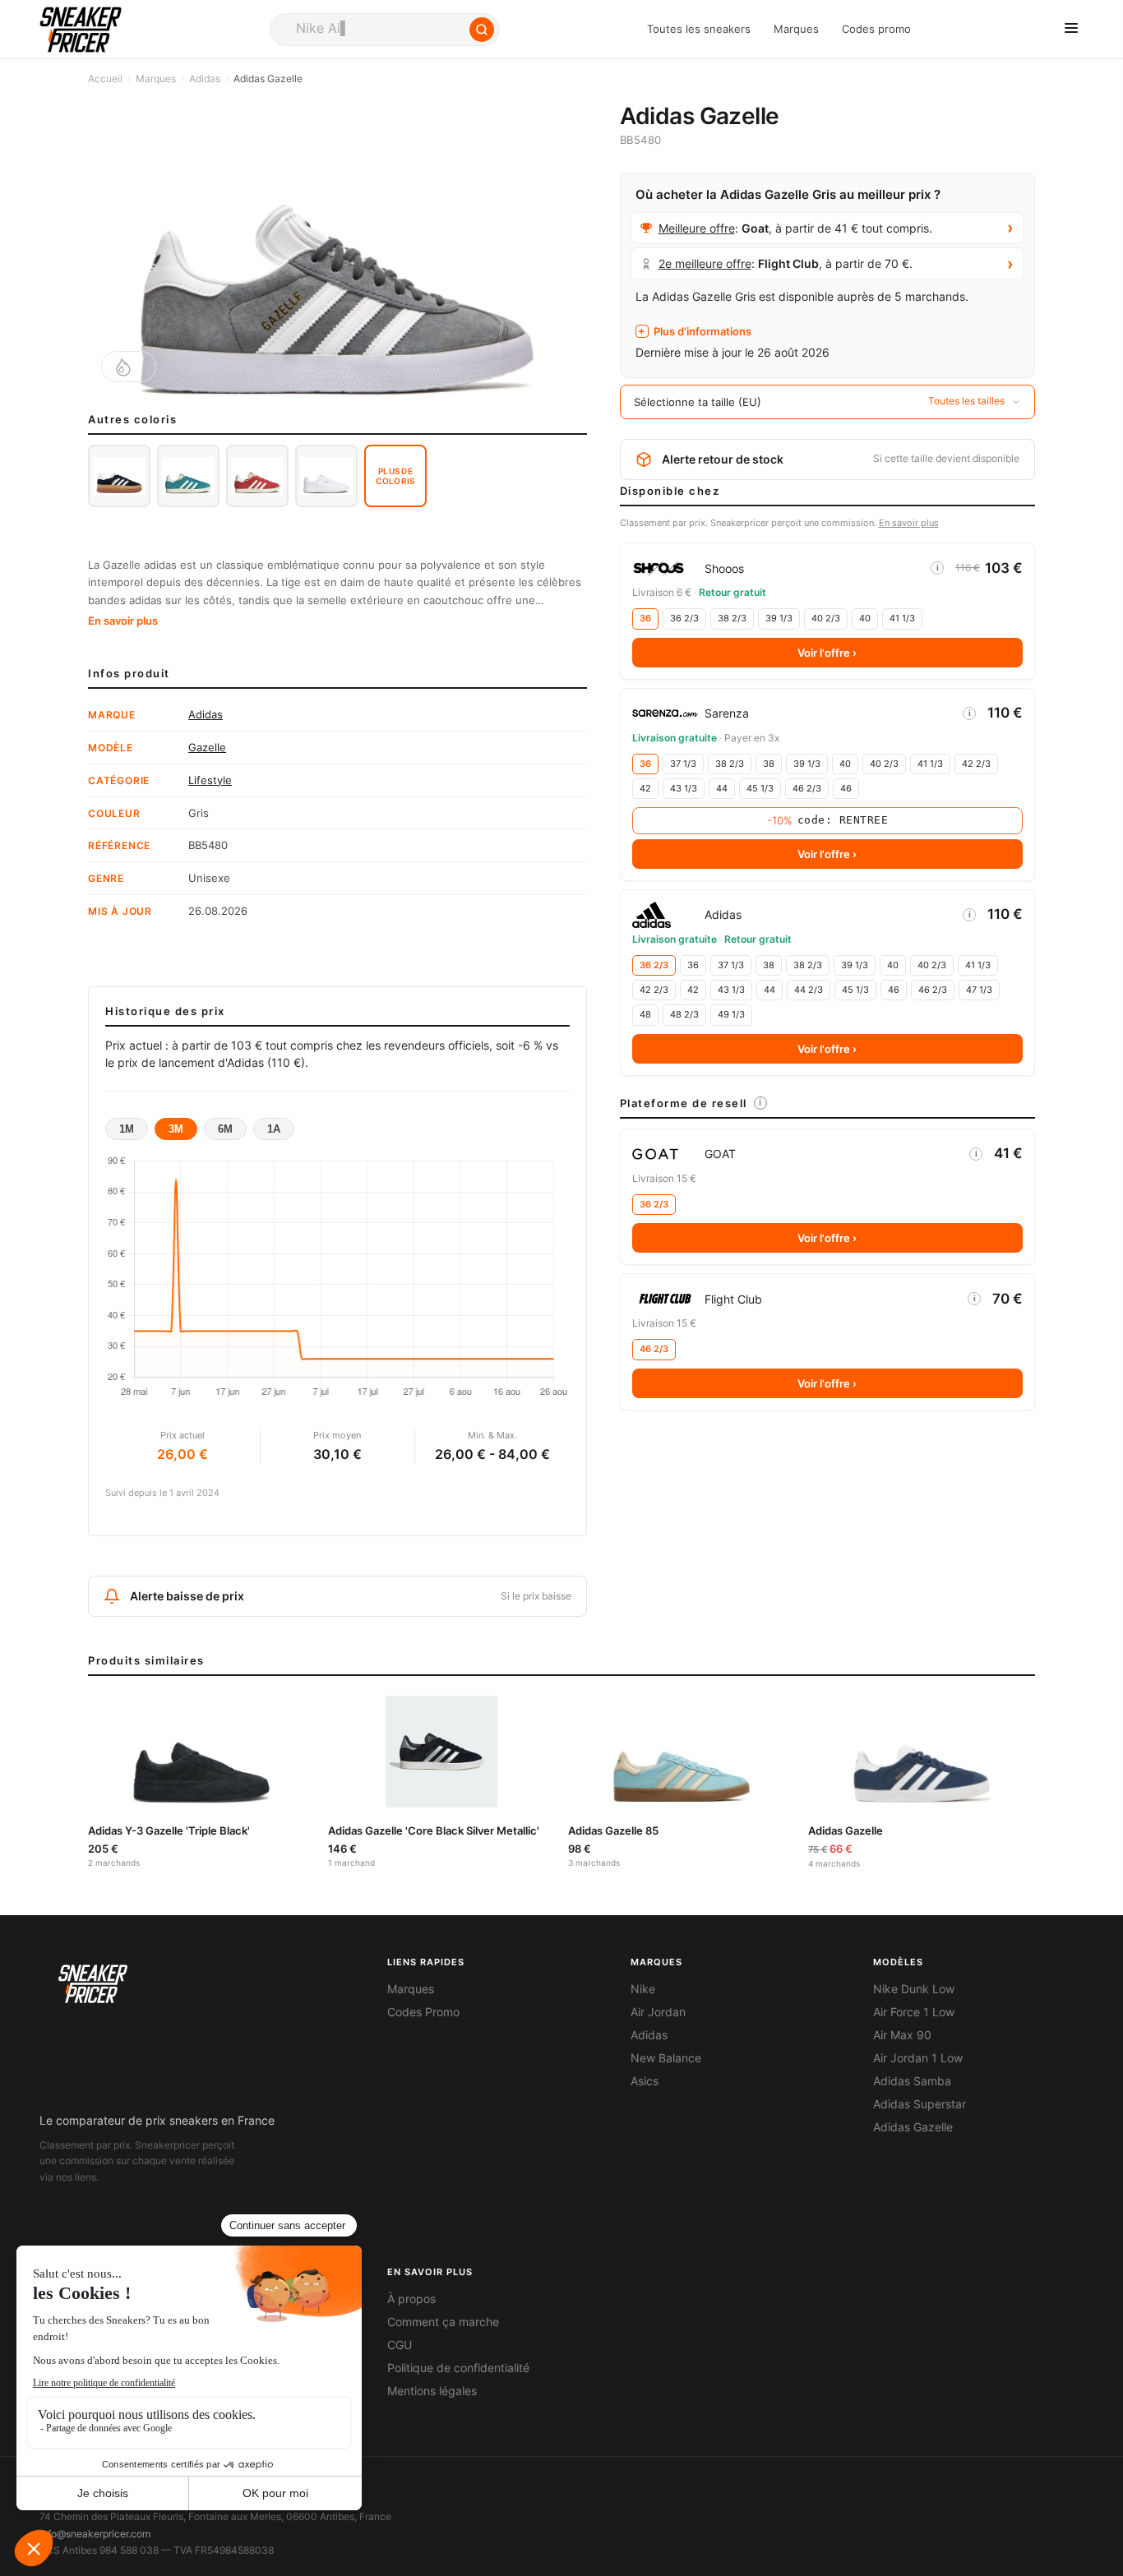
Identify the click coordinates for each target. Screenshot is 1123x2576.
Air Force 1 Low (914, 2012)
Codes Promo (423, 2012)
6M (225, 1129)
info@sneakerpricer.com (95, 2534)
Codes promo (876, 29)
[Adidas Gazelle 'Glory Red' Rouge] (257, 476)
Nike (643, 1989)
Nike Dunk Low (914, 1989)
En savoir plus (123, 621)
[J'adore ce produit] (129, 367)
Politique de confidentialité (458, 2368)
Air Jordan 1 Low (918, 2058)
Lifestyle (210, 780)
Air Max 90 (902, 2035)
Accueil (105, 78)
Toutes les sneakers (699, 29)
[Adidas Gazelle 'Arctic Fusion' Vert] (188, 476)
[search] (385, 30)
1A (274, 1129)
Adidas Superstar (920, 2104)
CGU (400, 2345)
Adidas (205, 78)
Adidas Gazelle (913, 2127)
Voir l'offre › (827, 653)
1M (127, 1129)
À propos (411, 2299)
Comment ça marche (443, 2322)
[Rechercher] (482, 30)
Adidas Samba (912, 2081)
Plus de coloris (395, 476)
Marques (796, 29)
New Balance (666, 2058)
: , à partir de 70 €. (786, 263)
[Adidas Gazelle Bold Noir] (119, 476)
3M (176, 1129)
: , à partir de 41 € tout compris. (795, 228)
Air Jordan (658, 2012)
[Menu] (1071, 29)
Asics (645, 2081)
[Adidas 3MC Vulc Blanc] (326, 476)
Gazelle (207, 747)
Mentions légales (432, 2391)
